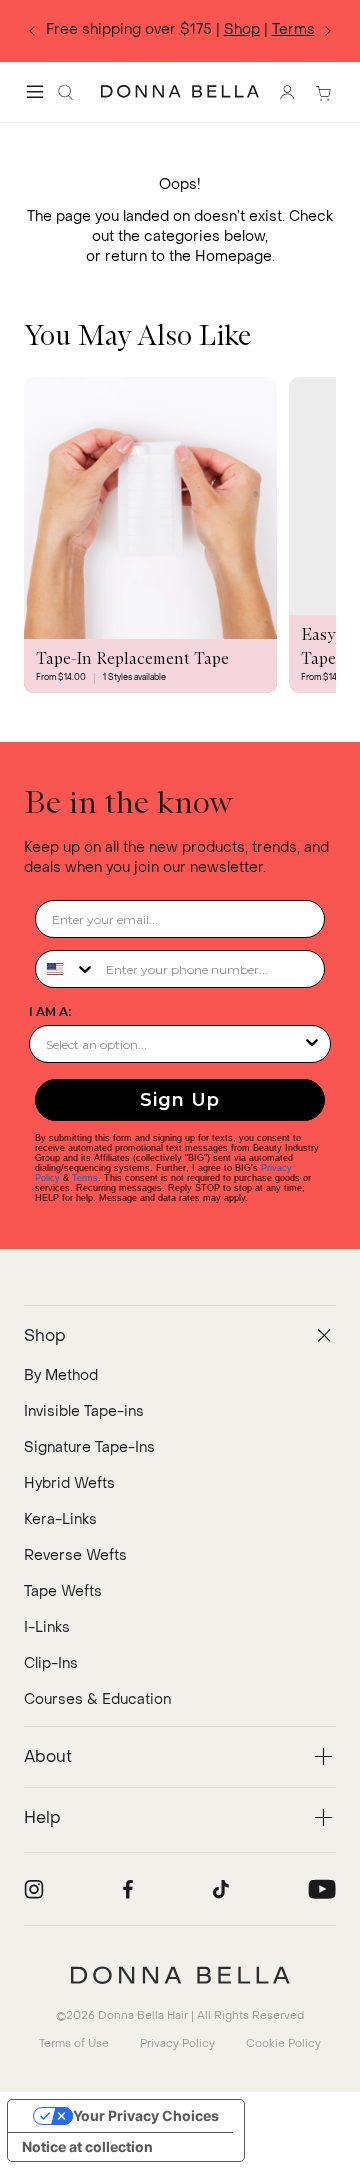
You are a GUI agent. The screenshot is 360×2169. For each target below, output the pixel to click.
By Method (61, 1375)
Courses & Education (97, 1699)
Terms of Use (74, 2043)
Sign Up (180, 1100)
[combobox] (66, 969)
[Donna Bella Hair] (180, 1975)
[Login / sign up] (287, 92)
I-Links (47, 1627)
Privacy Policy (177, 2043)
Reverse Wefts (75, 1555)
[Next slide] (328, 31)
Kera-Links (60, 1519)
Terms (293, 29)
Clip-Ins (51, 1663)
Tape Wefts (63, 1591)
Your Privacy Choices (146, 2115)
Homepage (233, 256)
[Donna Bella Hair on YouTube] (322, 1889)
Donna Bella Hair (143, 2015)
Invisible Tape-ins (84, 1411)
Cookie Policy (283, 2043)
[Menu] (35, 92)
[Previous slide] (32, 31)
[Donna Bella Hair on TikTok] (221, 1889)
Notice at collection (87, 2146)
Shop (242, 29)
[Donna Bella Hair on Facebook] (128, 1889)
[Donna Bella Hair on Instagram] (34, 1889)
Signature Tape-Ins (89, 1447)
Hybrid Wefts (69, 1483)
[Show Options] (312, 1044)
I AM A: (50, 1011)
